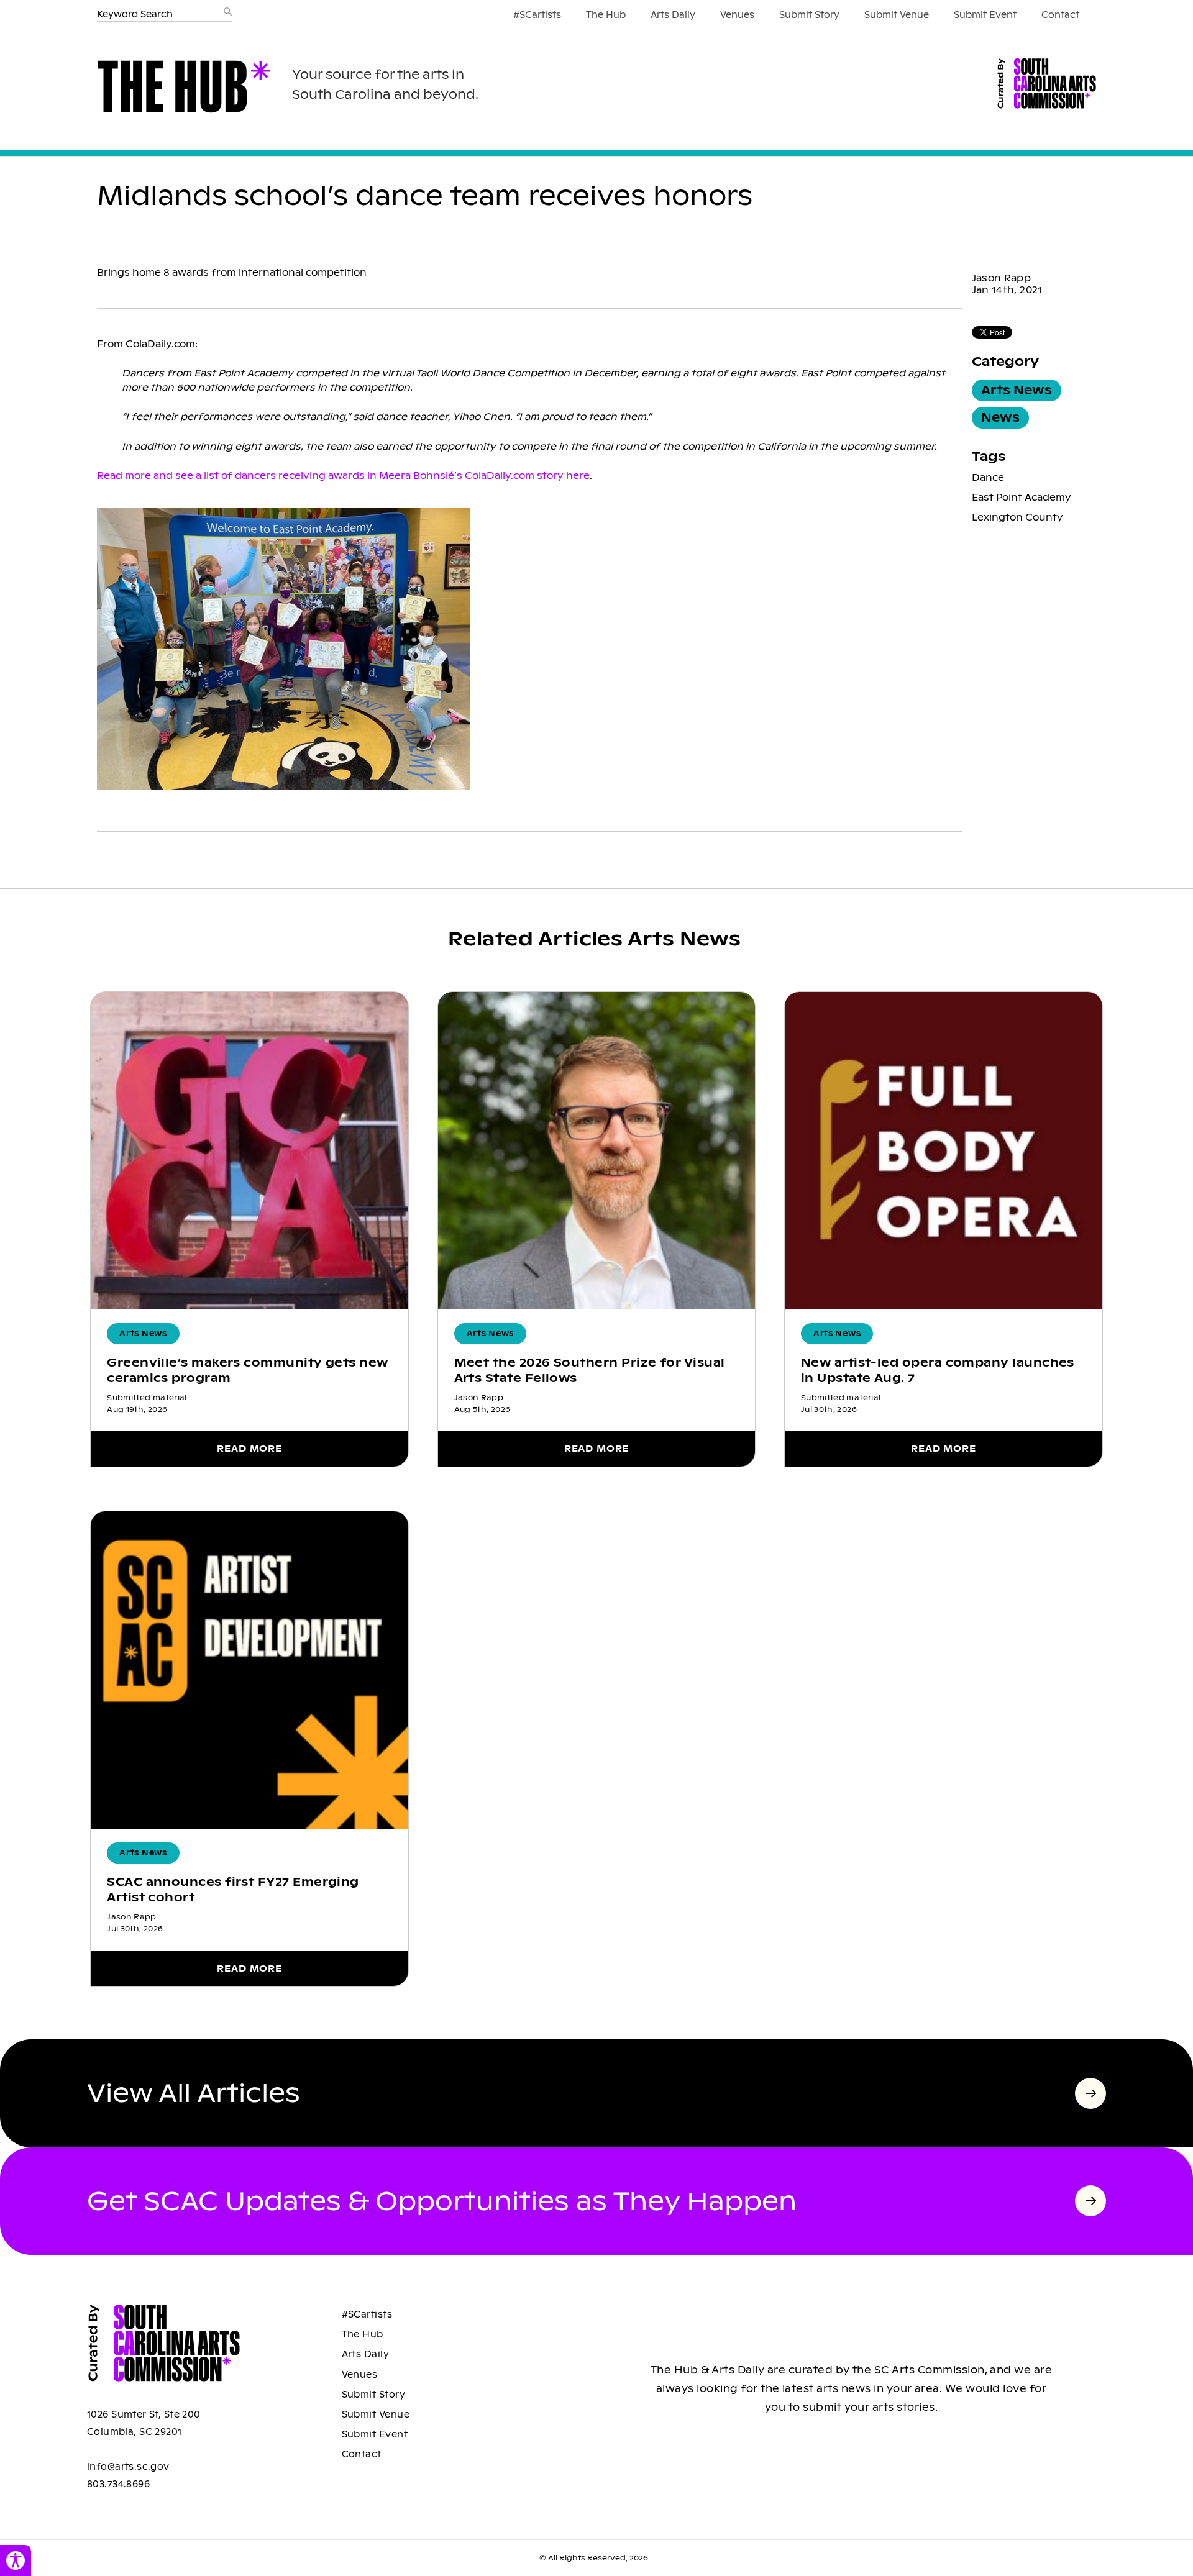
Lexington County (1017, 517)
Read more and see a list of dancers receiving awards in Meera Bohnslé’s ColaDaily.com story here (343, 476)
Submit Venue (897, 15)
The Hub (606, 15)
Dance (988, 477)
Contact (1060, 15)
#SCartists (537, 15)
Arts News (1017, 390)
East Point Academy (1022, 497)
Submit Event (985, 15)
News (1000, 418)
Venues (737, 15)
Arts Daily (673, 15)
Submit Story (809, 15)
